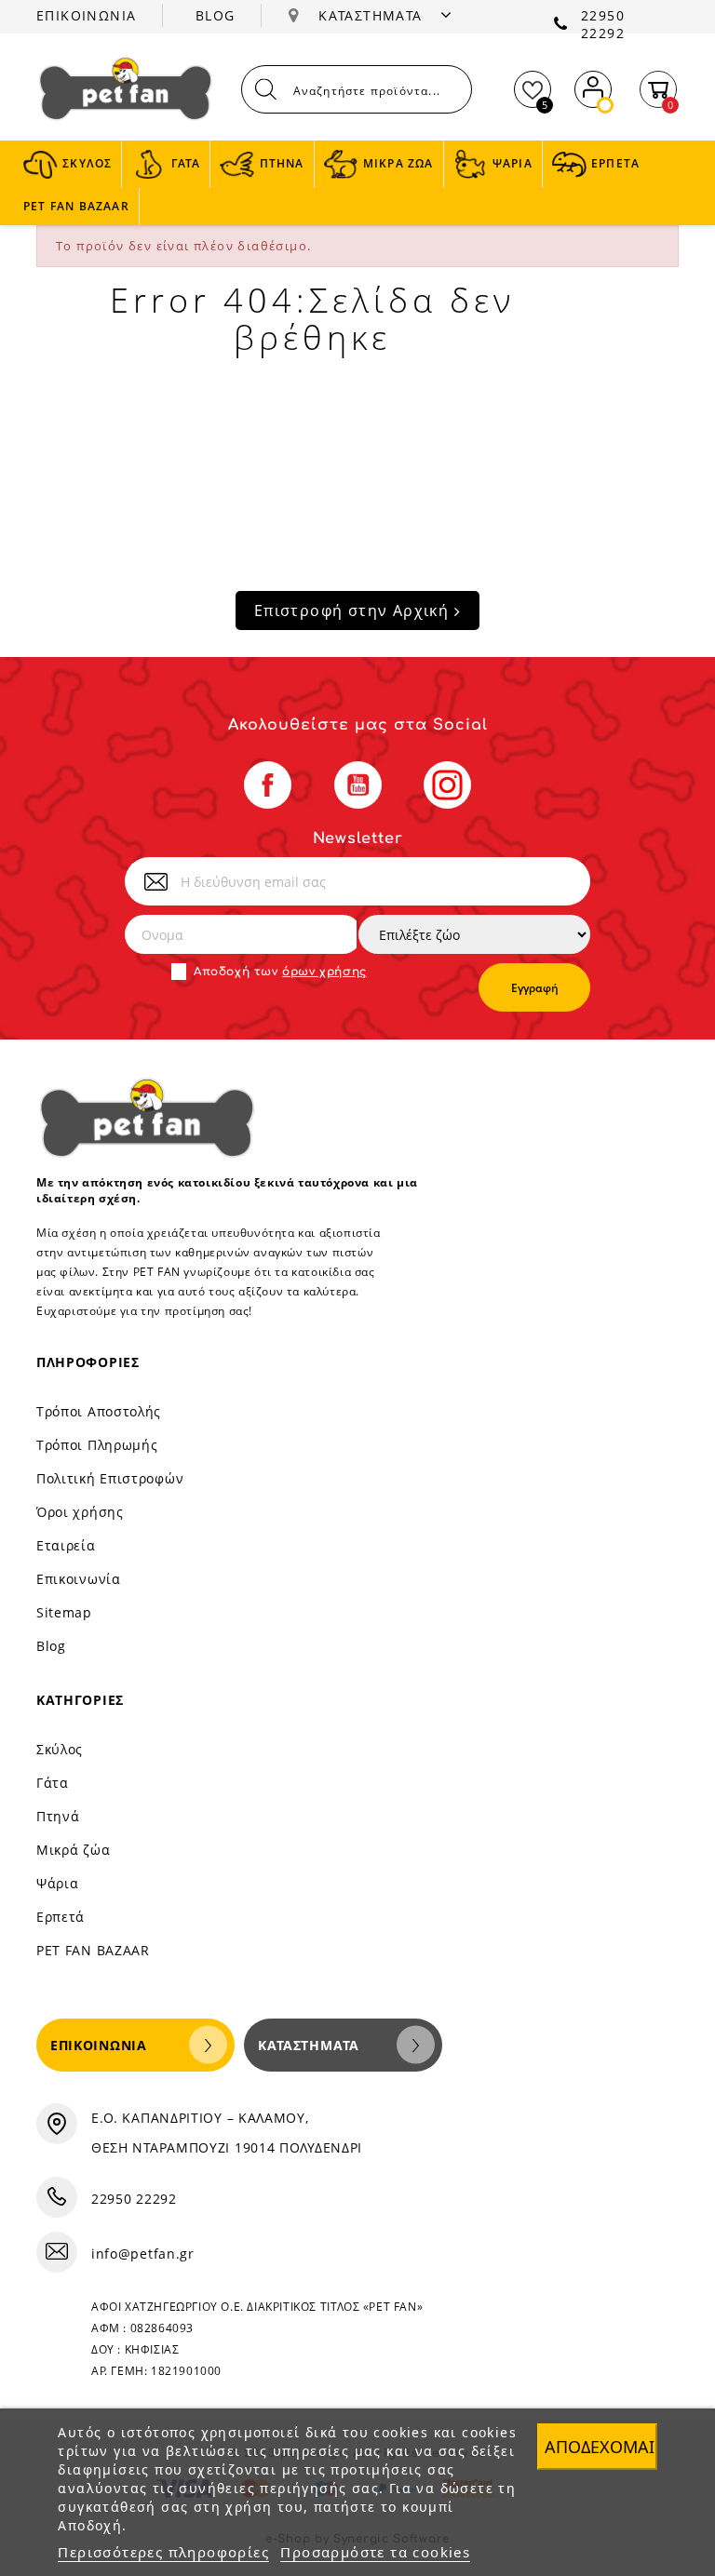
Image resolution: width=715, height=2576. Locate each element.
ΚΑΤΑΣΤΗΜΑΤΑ (373, 15)
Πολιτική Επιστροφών (110, 1478)
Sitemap (64, 1612)
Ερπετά (61, 1917)
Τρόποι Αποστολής (99, 1411)
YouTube (358, 785)
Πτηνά (58, 1816)
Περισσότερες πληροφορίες (163, 2552)
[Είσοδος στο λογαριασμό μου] (593, 85)
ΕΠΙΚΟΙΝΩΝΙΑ (86, 15)
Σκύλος (60, 1749)
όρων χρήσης (324, 972)
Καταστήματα (309, 2045)
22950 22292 (603, 24)
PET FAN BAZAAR (93, 1950)
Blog (51, 1646)
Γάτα (53, 1783)
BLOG (216, 15)
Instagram (447, 785)
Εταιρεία (66, 1545)
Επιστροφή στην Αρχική (354, 610)
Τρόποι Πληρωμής (97, 1445)
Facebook (268, 785)
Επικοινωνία (79, 1579)
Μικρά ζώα (73, 1850)
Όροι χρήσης (80, 1512)
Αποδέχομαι (600, 2447)
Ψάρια (58, 1883)
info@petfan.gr (143, 2254)
